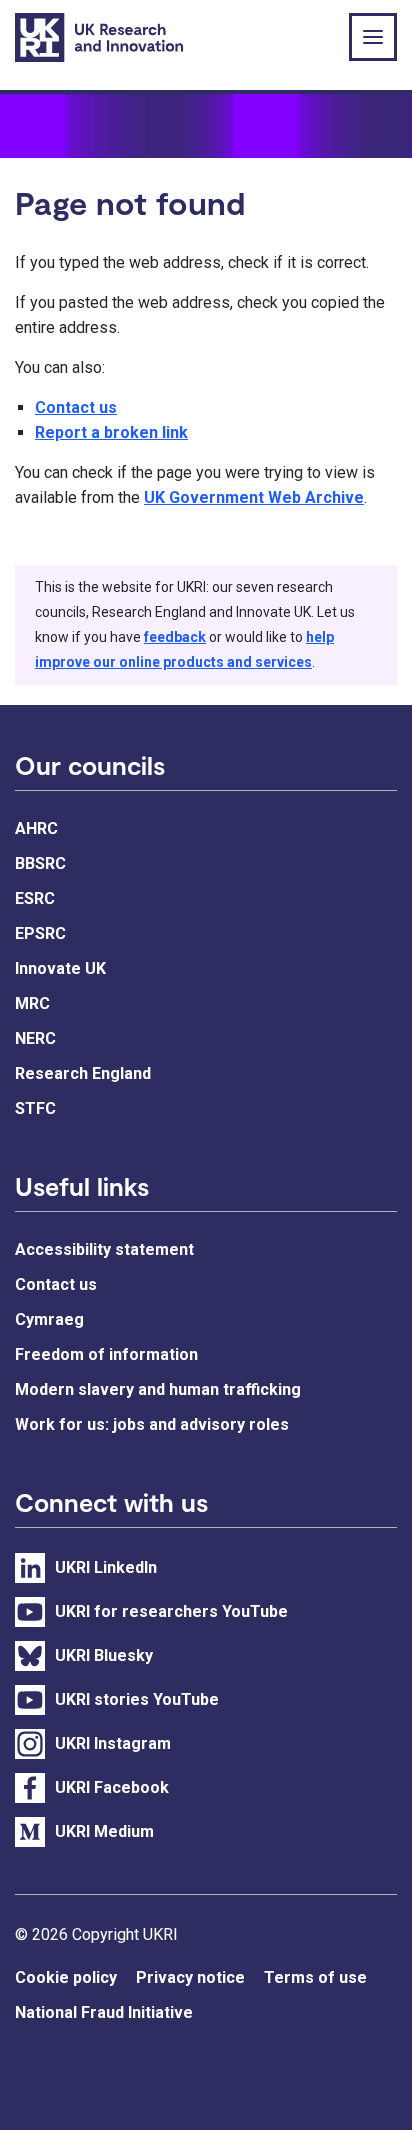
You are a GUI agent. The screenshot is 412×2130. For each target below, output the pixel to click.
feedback (175, 637)
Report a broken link (111, 432)
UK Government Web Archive (254, 497)
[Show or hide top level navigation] (373, 37)
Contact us (76, 407)
